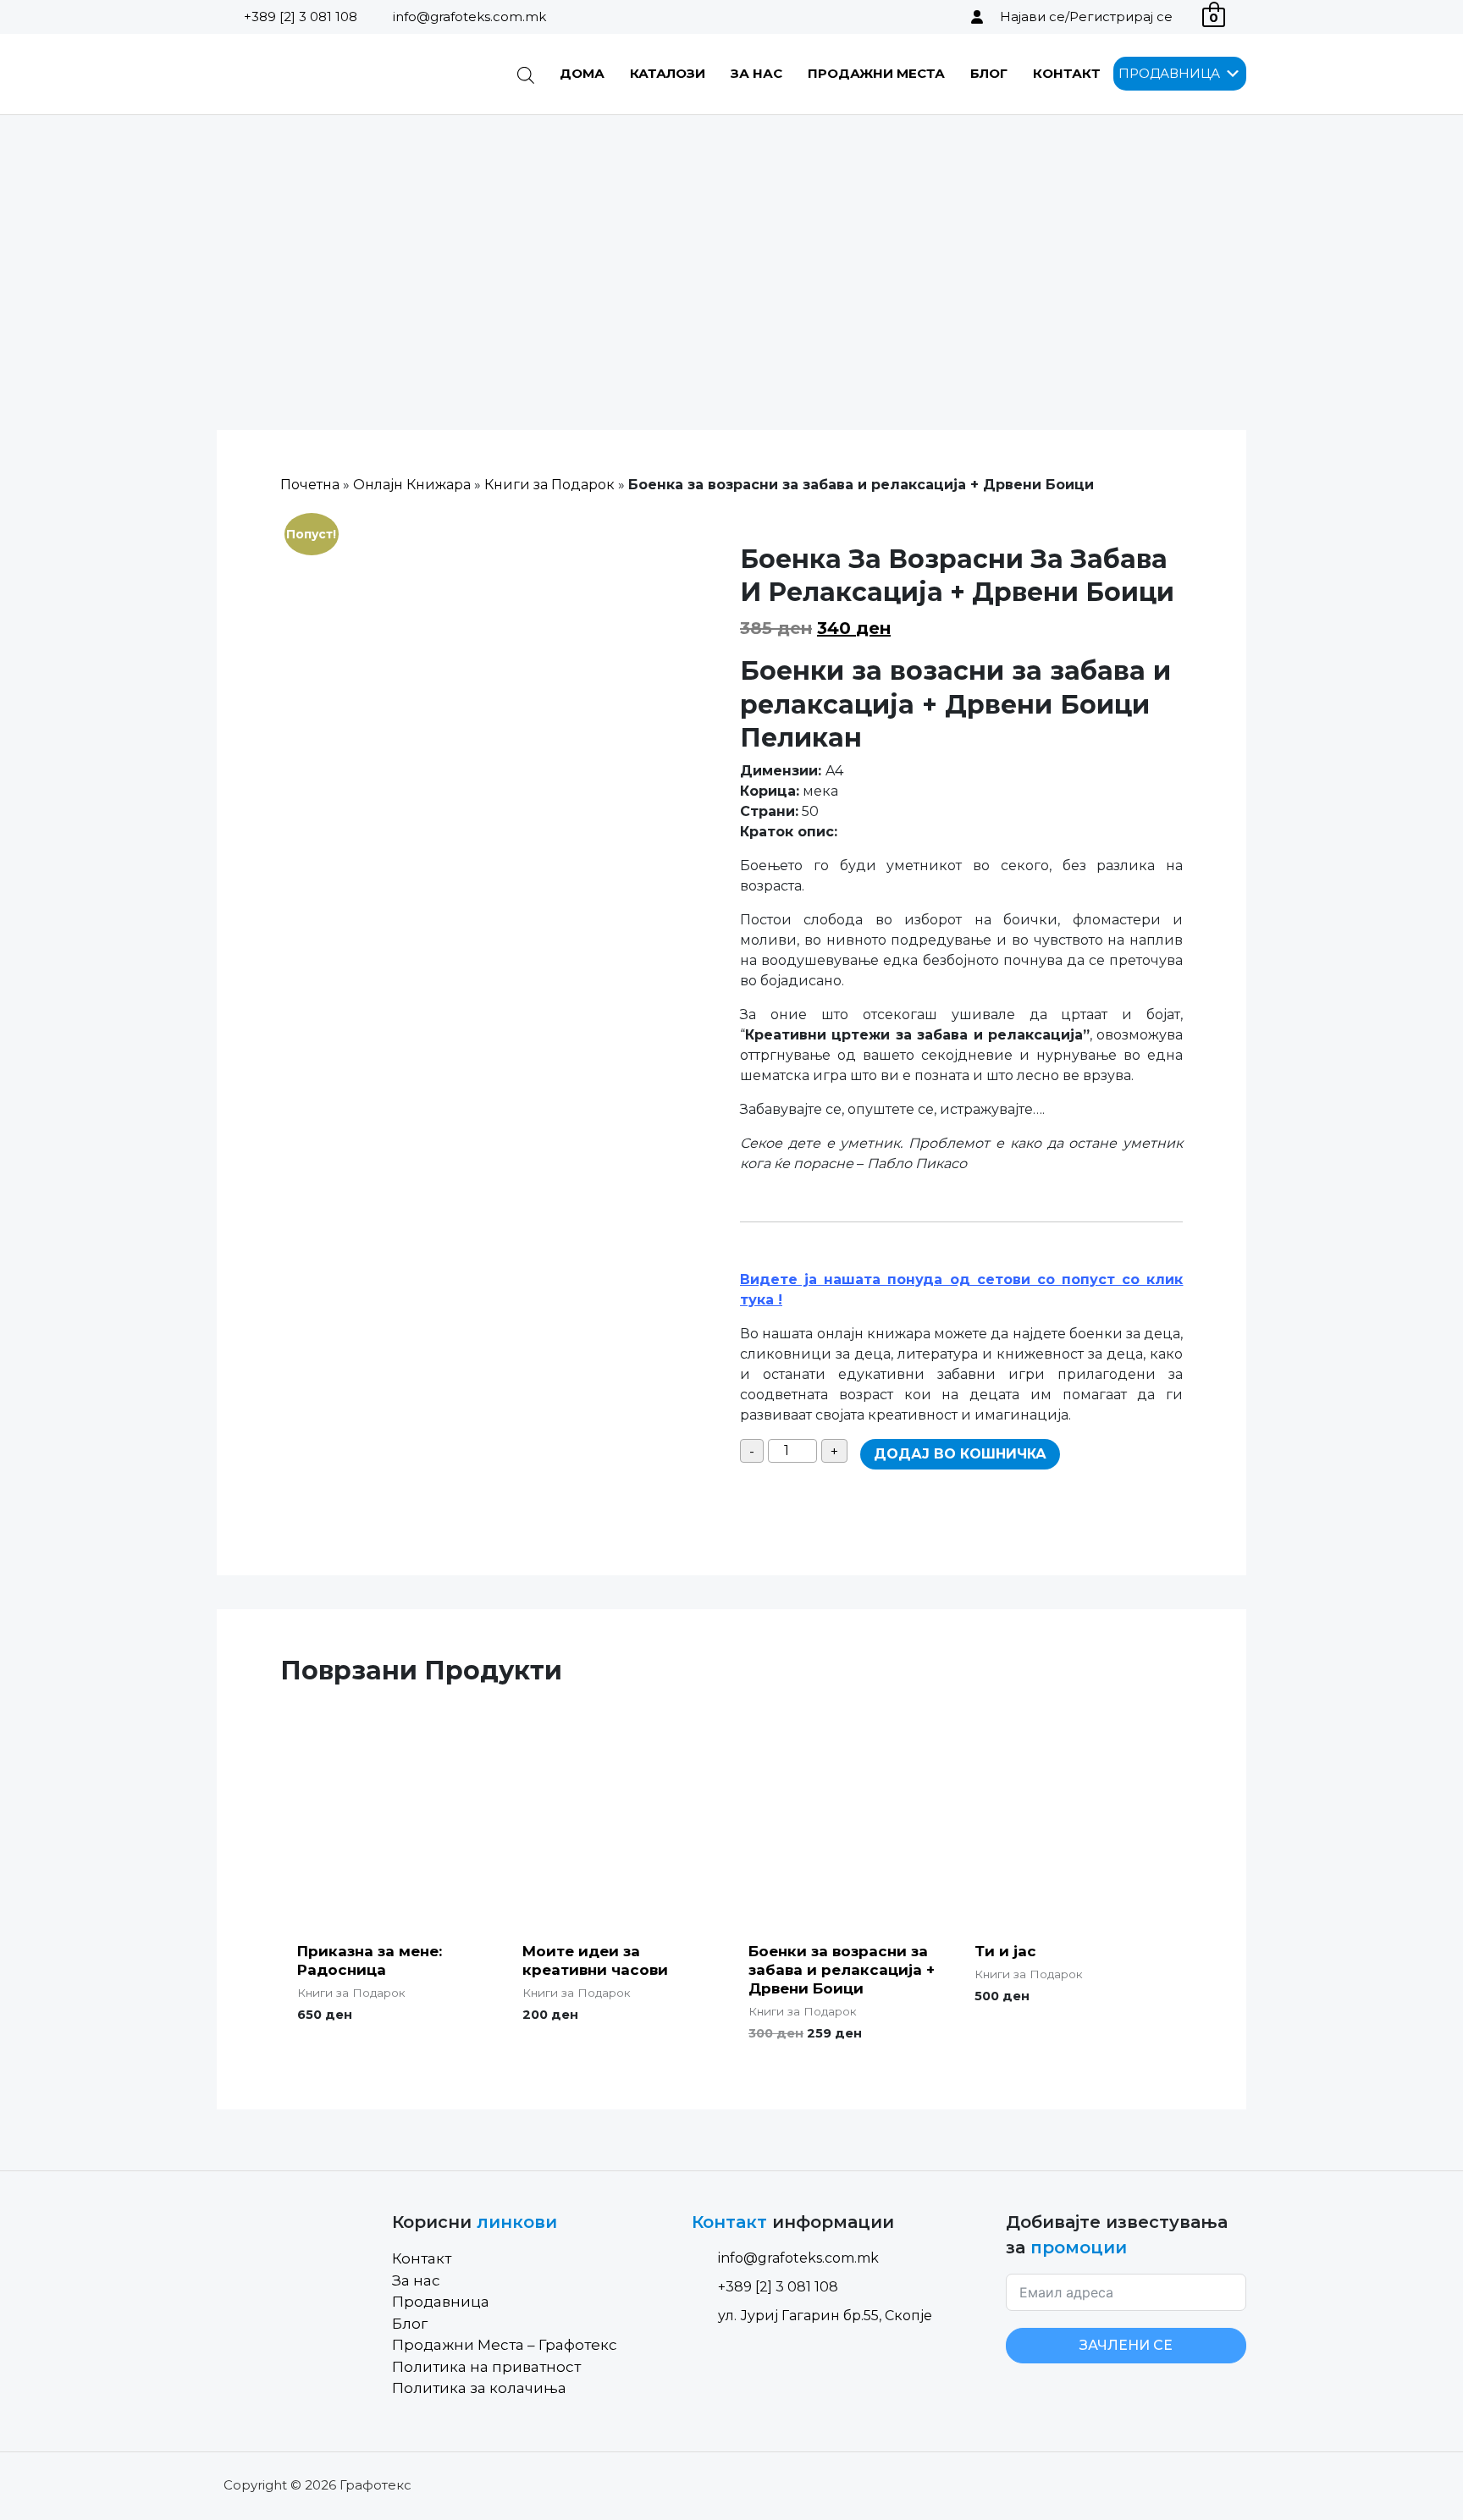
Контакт (1067, 73)
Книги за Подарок (549, 485)
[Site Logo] (303, 74)
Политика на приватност (486, 2367)
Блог (989, 73)
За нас (756, 73)
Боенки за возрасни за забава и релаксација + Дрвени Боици (842, 1970)
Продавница (441, 2302)
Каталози (668, 73)
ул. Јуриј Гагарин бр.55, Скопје (825, 2316)
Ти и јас (1005, 1951)
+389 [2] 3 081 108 (301, 17)
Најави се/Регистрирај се (1086, 17)
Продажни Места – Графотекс (505, 2345)
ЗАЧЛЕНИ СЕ (1126, 2345)
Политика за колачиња (479, 2388)
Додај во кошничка (960, 1454)
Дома (582, 73)
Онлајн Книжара (412, 485)
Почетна (310, 485)
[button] (1169, 74)
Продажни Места (876, 73)
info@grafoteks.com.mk (469, 17)
